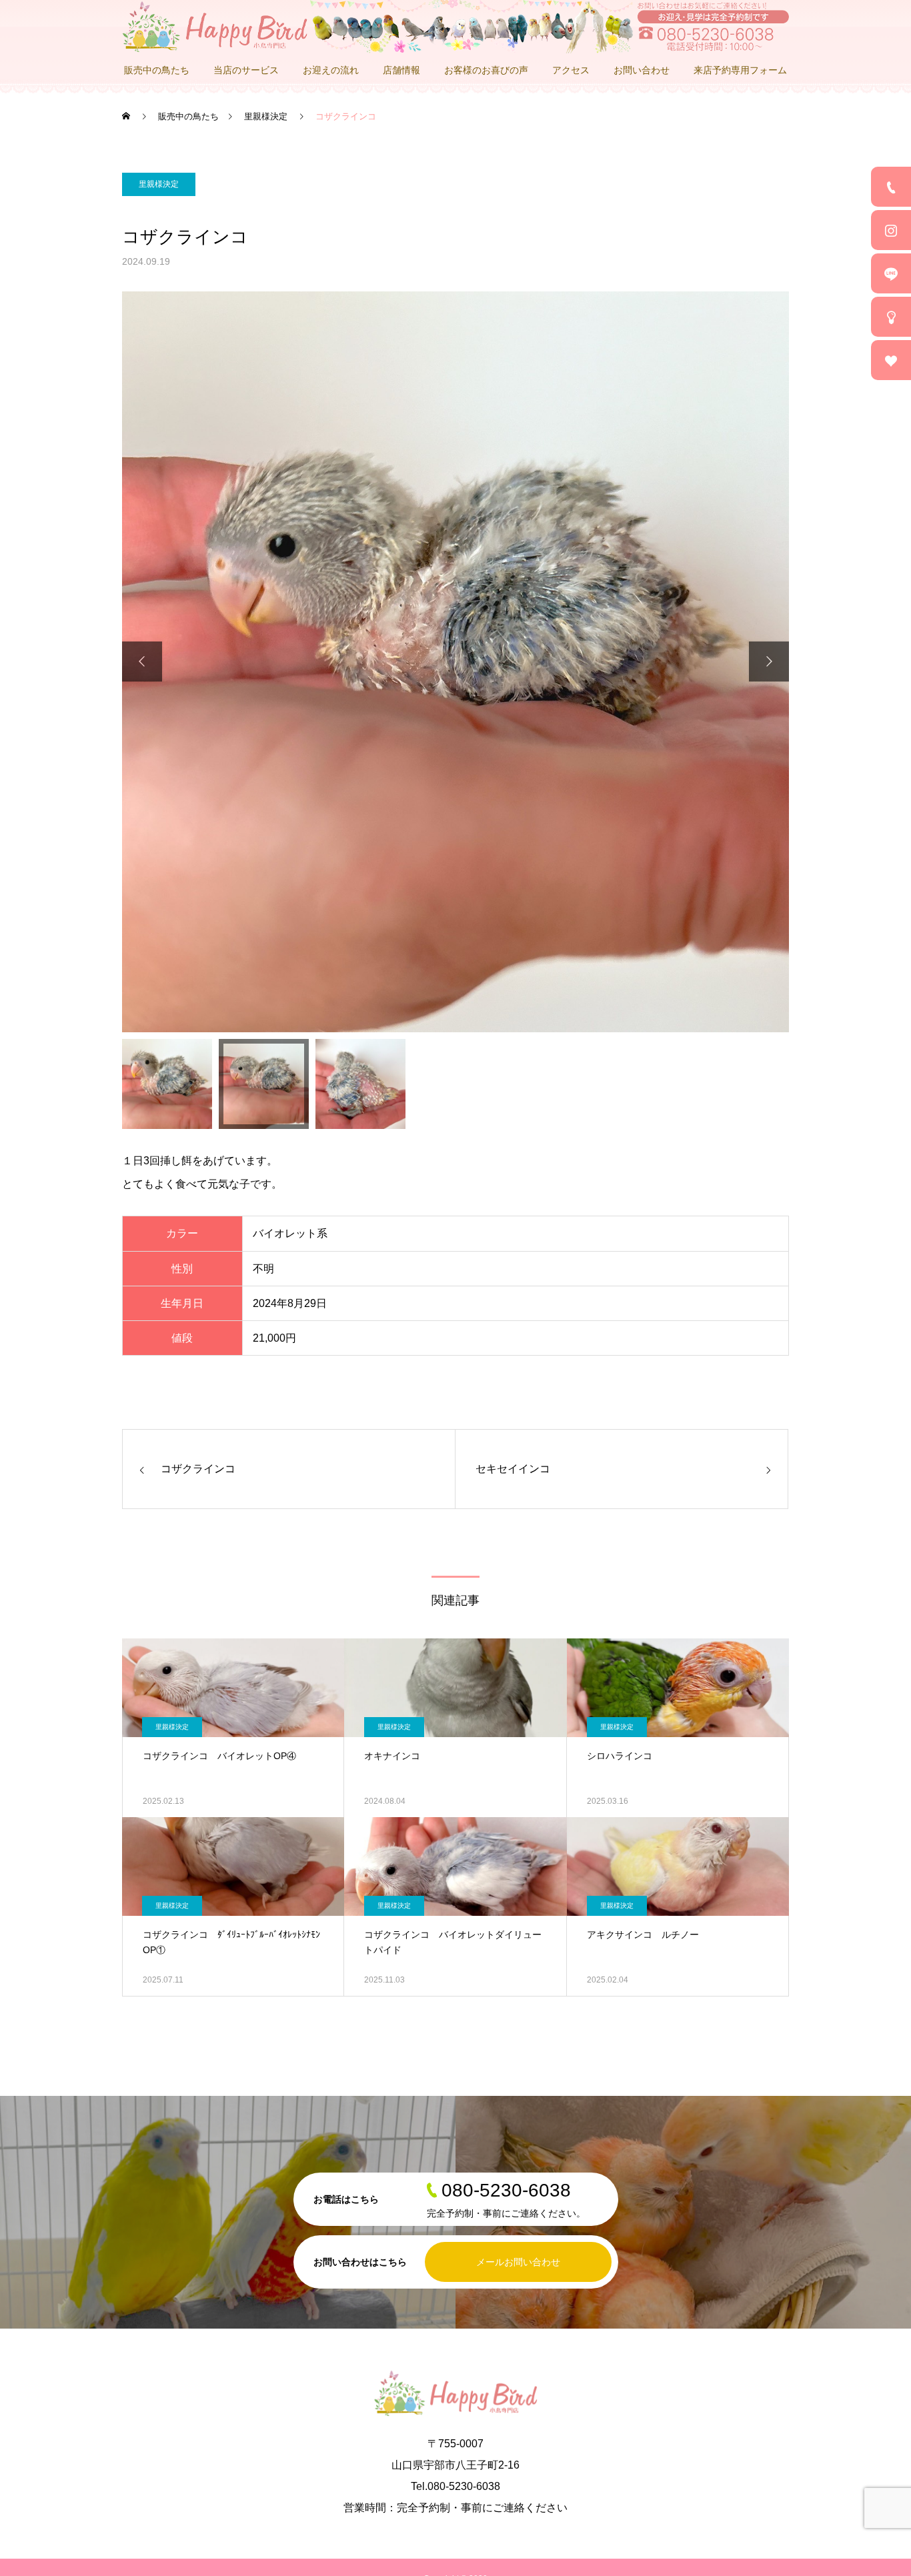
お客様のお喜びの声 (486, 70)
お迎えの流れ (331, 70)
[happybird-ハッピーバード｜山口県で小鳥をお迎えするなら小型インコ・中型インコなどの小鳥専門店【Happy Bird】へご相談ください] (455, 27)
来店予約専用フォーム (740, 70)
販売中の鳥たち (157, 70)
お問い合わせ (642, 70)
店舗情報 (401, 70)
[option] (455, 662)
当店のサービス (246, 70)
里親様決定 (159, 184)
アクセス (571, 70)
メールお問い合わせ (518, 2262)
